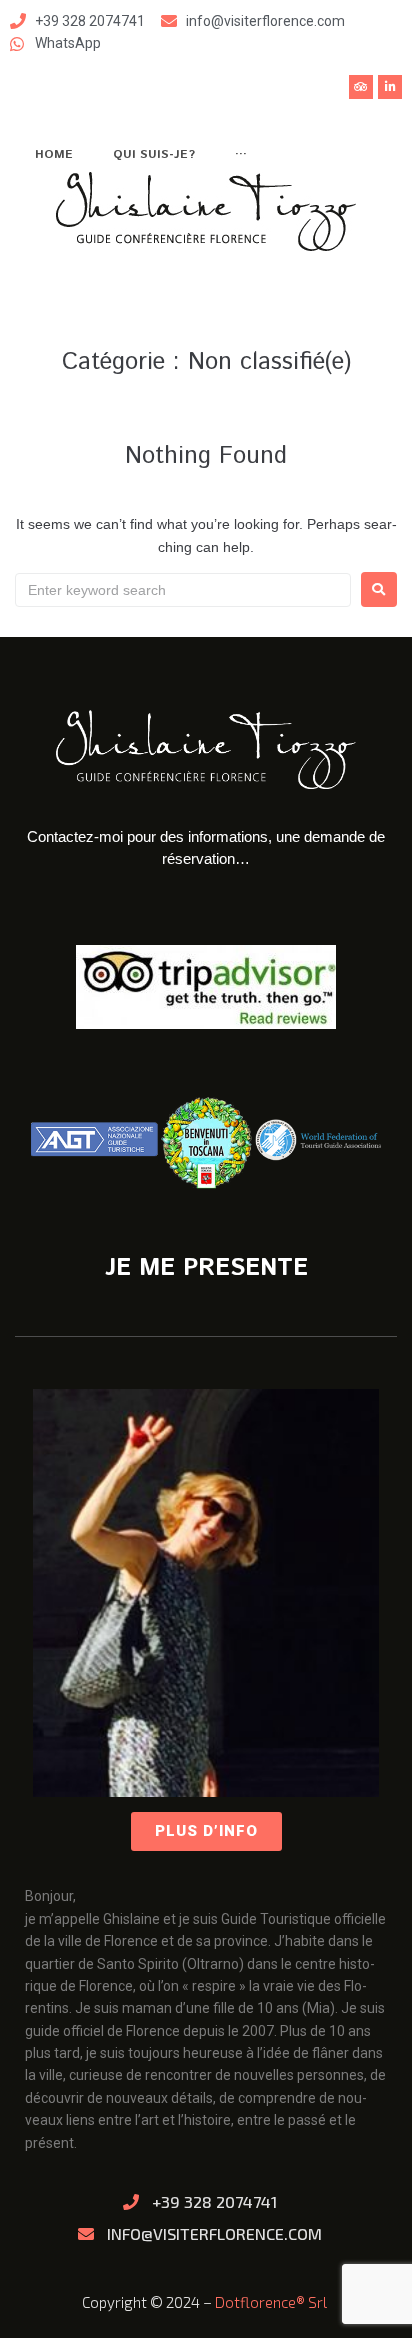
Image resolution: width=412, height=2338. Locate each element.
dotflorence (255, 2302)
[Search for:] (183, 590)
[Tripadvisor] (361, 87)
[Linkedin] (390, 87)
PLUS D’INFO (206, 1831)
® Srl (313, 2302)
